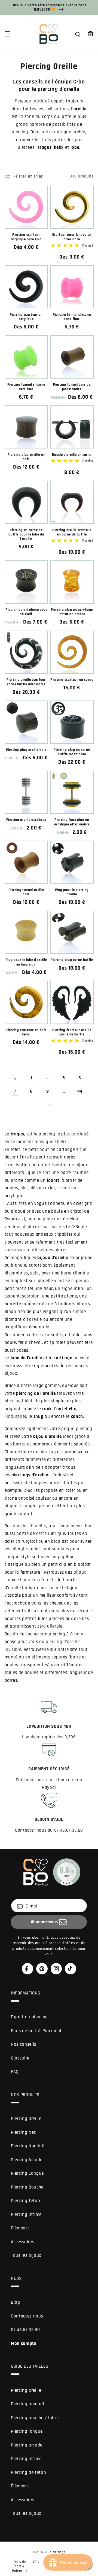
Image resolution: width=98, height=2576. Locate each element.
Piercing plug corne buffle (72, 960)
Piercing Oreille (26, 2119)
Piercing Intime (26, 2215)
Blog (16, 2302)
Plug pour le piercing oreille (72, 892)
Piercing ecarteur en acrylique (26, 317)
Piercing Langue (27, 2173)
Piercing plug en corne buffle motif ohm (72, 752)
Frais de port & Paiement (36, 2031)
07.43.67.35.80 (25, 2330)
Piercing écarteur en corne (72, 680)
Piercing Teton (25, 2201)
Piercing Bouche (27, 2187)
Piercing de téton (28, 2473)
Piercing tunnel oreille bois (26, 892)
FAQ (15, 2072)
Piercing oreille (26, 2391)
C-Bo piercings (55, 2552)
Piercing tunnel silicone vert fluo (26, 387)
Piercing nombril (28, 2404)
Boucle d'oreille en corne (72, 455)
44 (80, 1091)
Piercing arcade (27, 2445)
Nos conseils (24, 2044)
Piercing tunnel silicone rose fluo (72, 317)
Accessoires (22, 2242)
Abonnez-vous (44, 1922)
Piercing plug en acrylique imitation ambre (72, 612)
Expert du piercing (29, 2017)
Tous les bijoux (26, 2256)
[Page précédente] (15, 1078)
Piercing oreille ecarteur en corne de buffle (72, 532)
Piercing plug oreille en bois (26, 457)
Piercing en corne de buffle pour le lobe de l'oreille (26, 535)
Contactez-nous (27, 2316)
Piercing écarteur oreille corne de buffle (72, 1032)
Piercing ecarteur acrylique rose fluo (26, 237)
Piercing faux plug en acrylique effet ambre (72, 822)
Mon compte (24, 2344)
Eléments (20, 2228)
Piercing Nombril (28, 2146)
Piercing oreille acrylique (26, 820)
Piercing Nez (23, 2133)
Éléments (20, 2486)
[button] (7, 34)
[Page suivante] (49, 1105)
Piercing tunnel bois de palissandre (72, 387)
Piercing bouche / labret (36, 2418)
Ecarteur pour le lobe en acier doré (72, 237)
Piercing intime (26, 2459)
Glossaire (20, 2058)
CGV (36, 2562)
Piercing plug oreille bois (26, 750)
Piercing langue (27, 2431)
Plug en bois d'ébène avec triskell (26, 612)
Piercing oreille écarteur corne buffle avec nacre (26, 682)
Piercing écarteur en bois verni (26, 1032)
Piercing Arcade (27, 2160)
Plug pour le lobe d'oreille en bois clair (26, 962)
